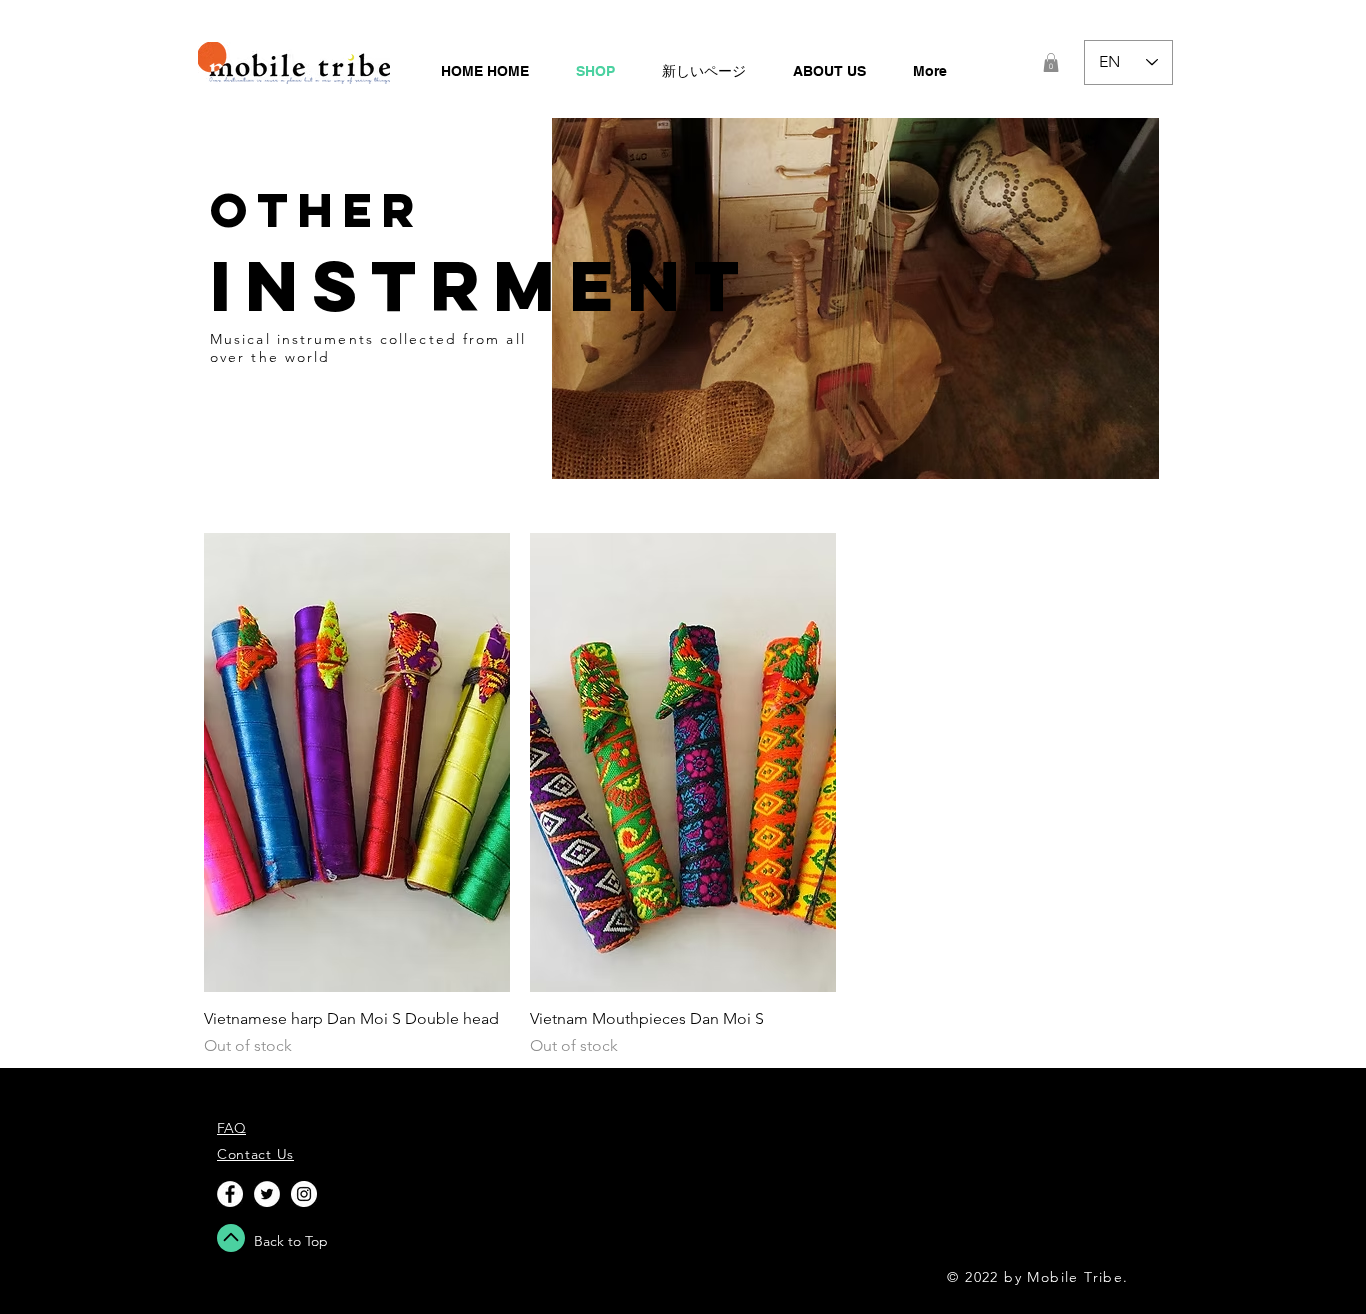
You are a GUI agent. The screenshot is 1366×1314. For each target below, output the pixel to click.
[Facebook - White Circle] (230, 1194)
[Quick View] (357, 762)
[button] (1051, 62)
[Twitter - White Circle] (267, 1194)
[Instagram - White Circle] (304, 1194)
